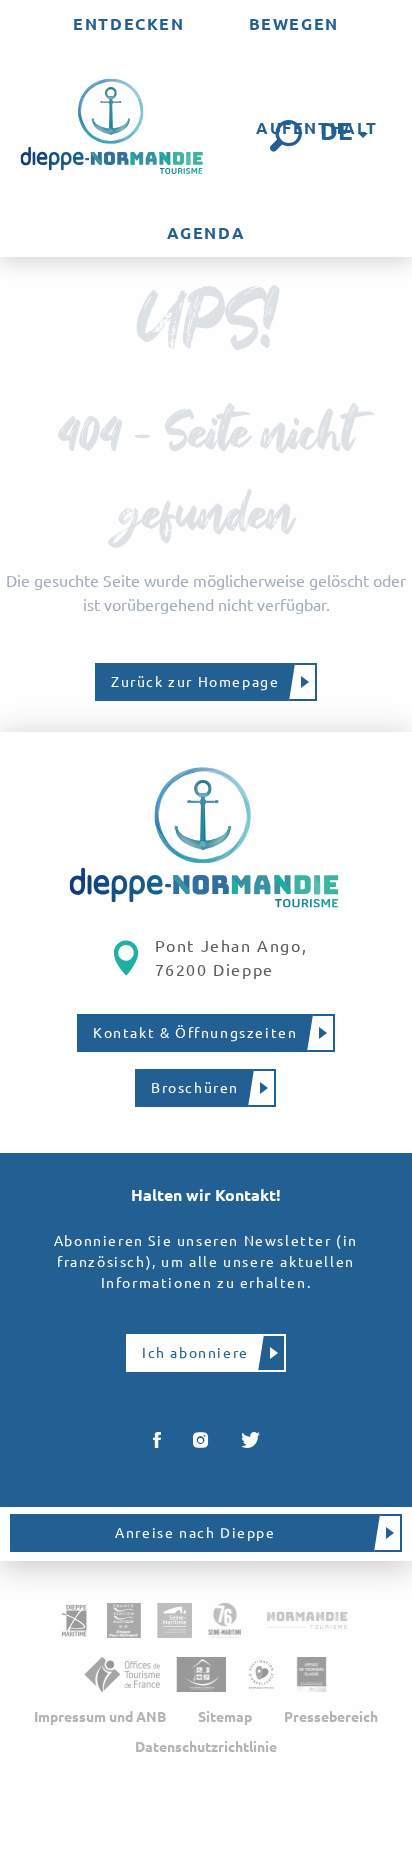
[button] (286, 136)
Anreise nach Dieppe (195, 1533)
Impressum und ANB (100, 1717)
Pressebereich (331, 1717)
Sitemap (225, 1717)
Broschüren (195, 1088)
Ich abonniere (195, 1353)
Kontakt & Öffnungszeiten (195, 1033)
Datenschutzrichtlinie (206, 1747)
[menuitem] (128, 24)
